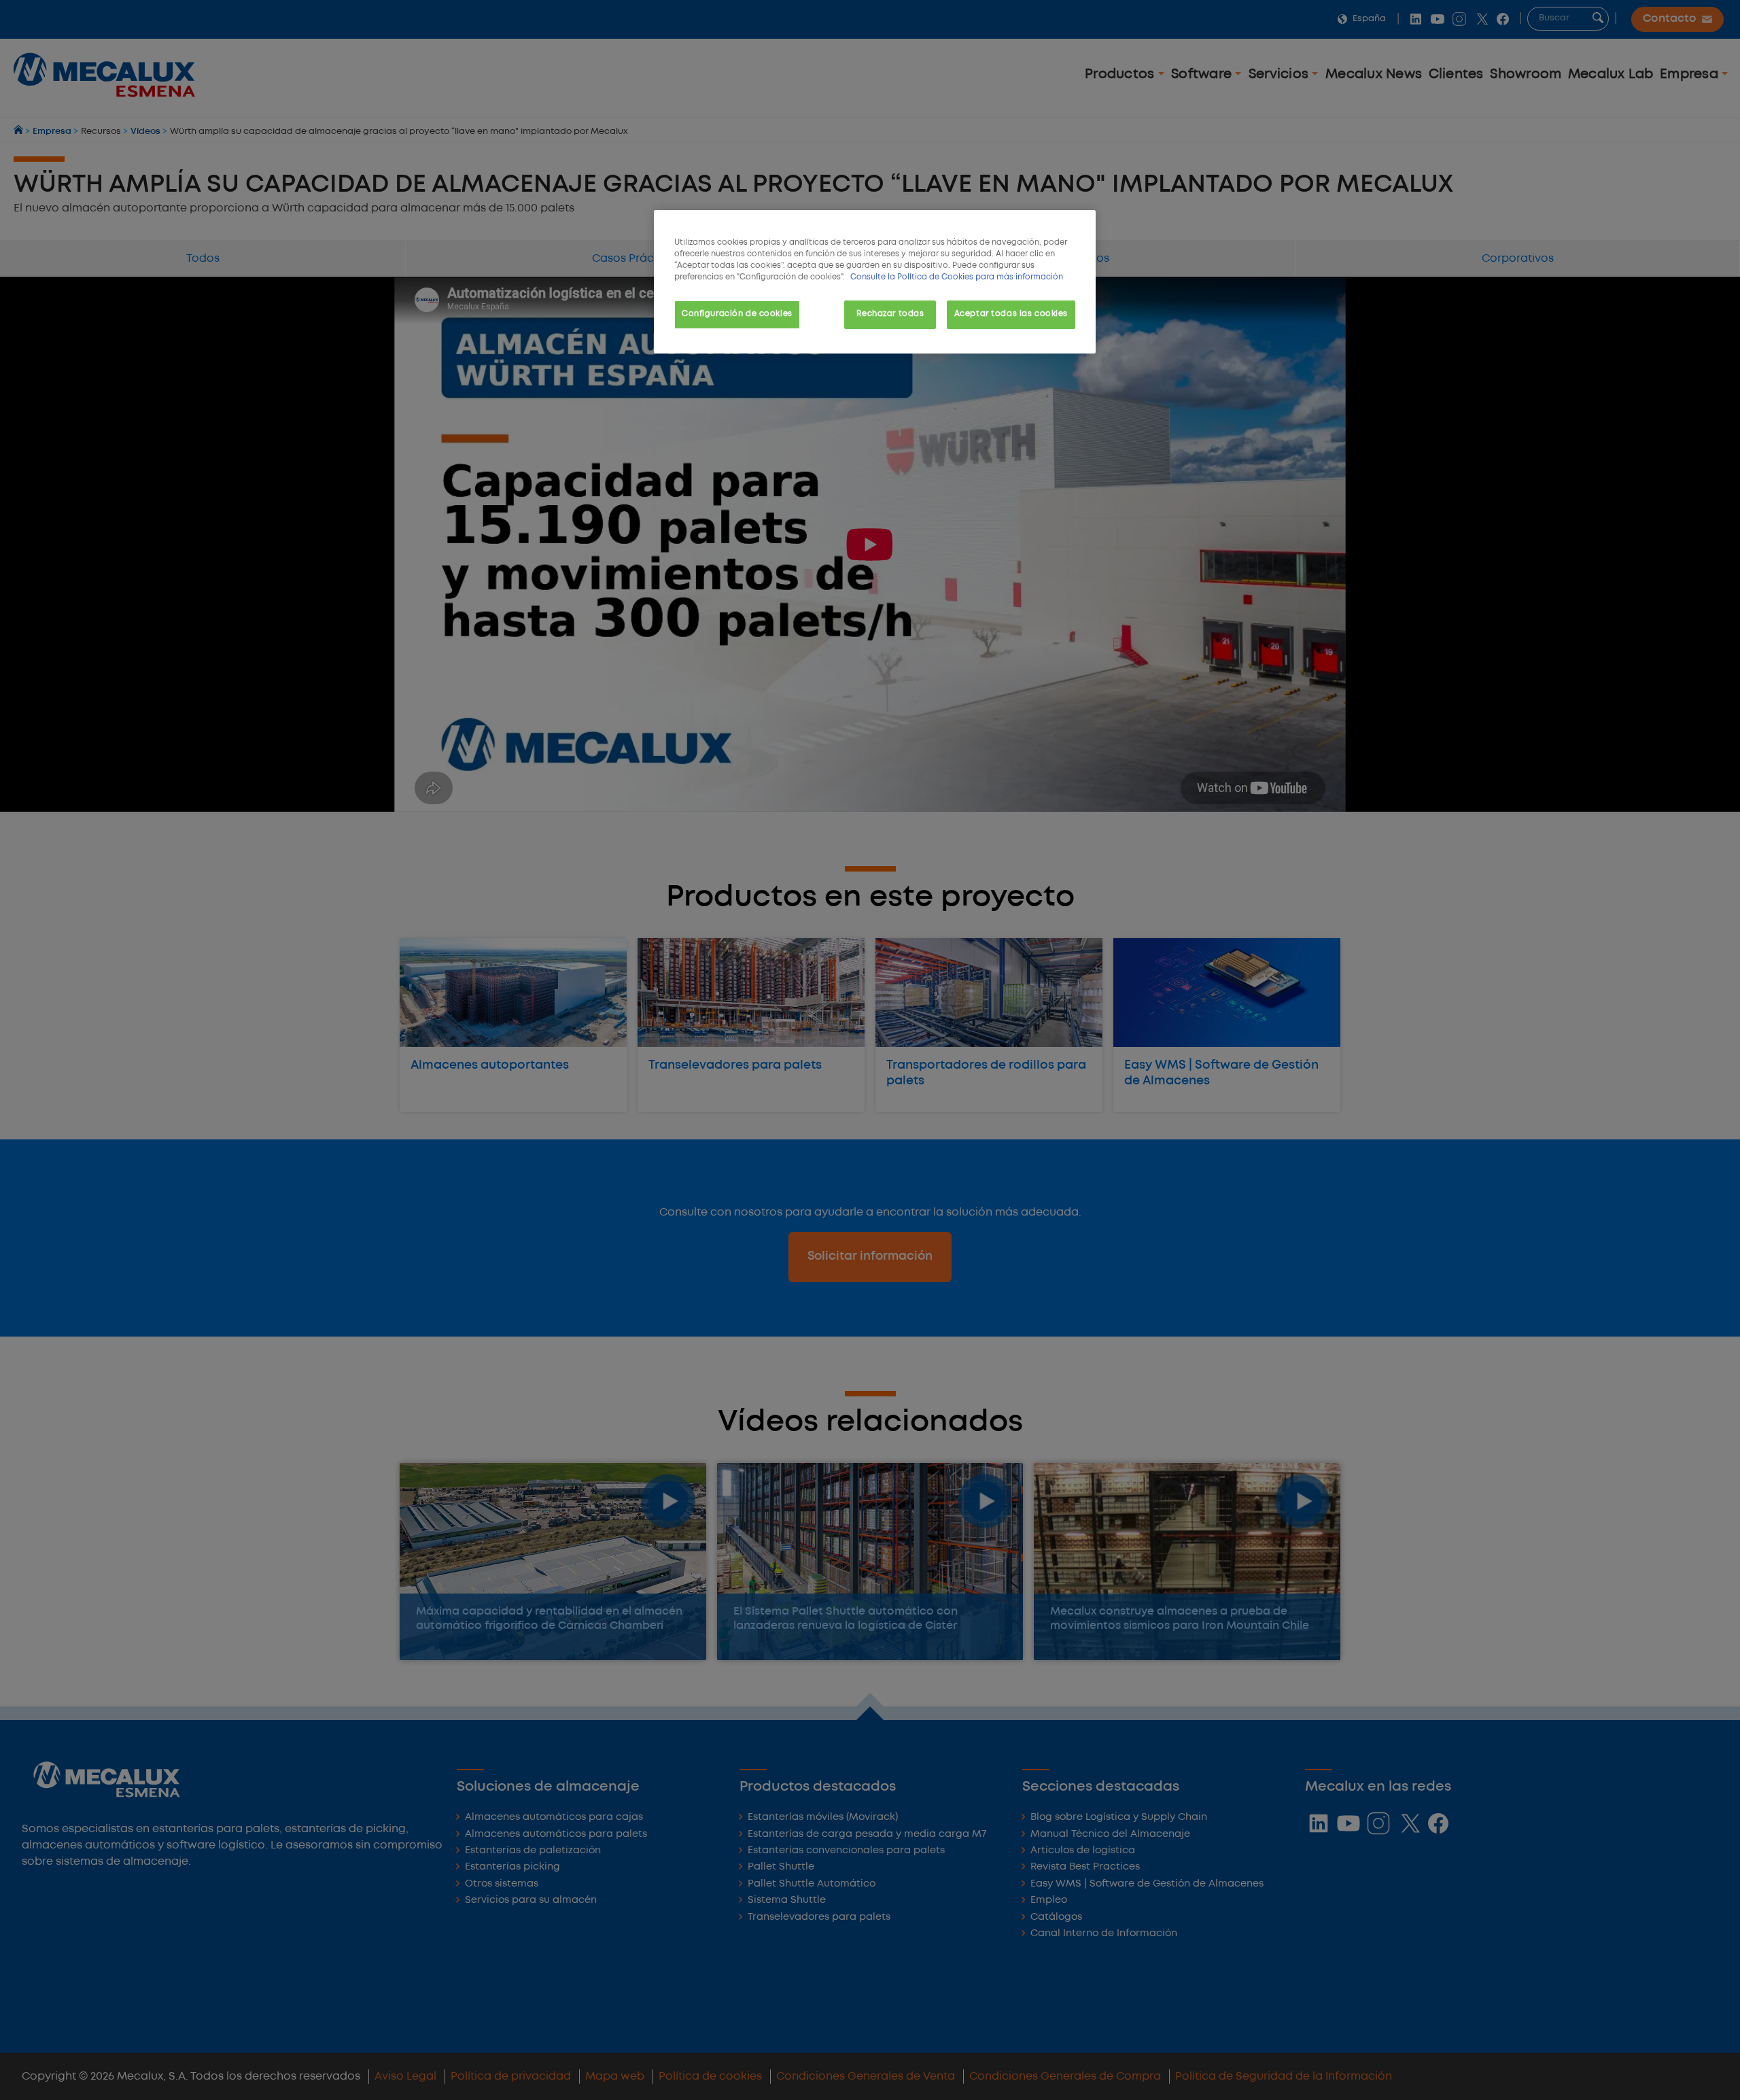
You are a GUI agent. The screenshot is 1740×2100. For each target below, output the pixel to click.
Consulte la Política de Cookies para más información (957, 277)
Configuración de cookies (737, 314)
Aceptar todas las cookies (1011, 314)
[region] (875, 282)
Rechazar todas (890, 314)
